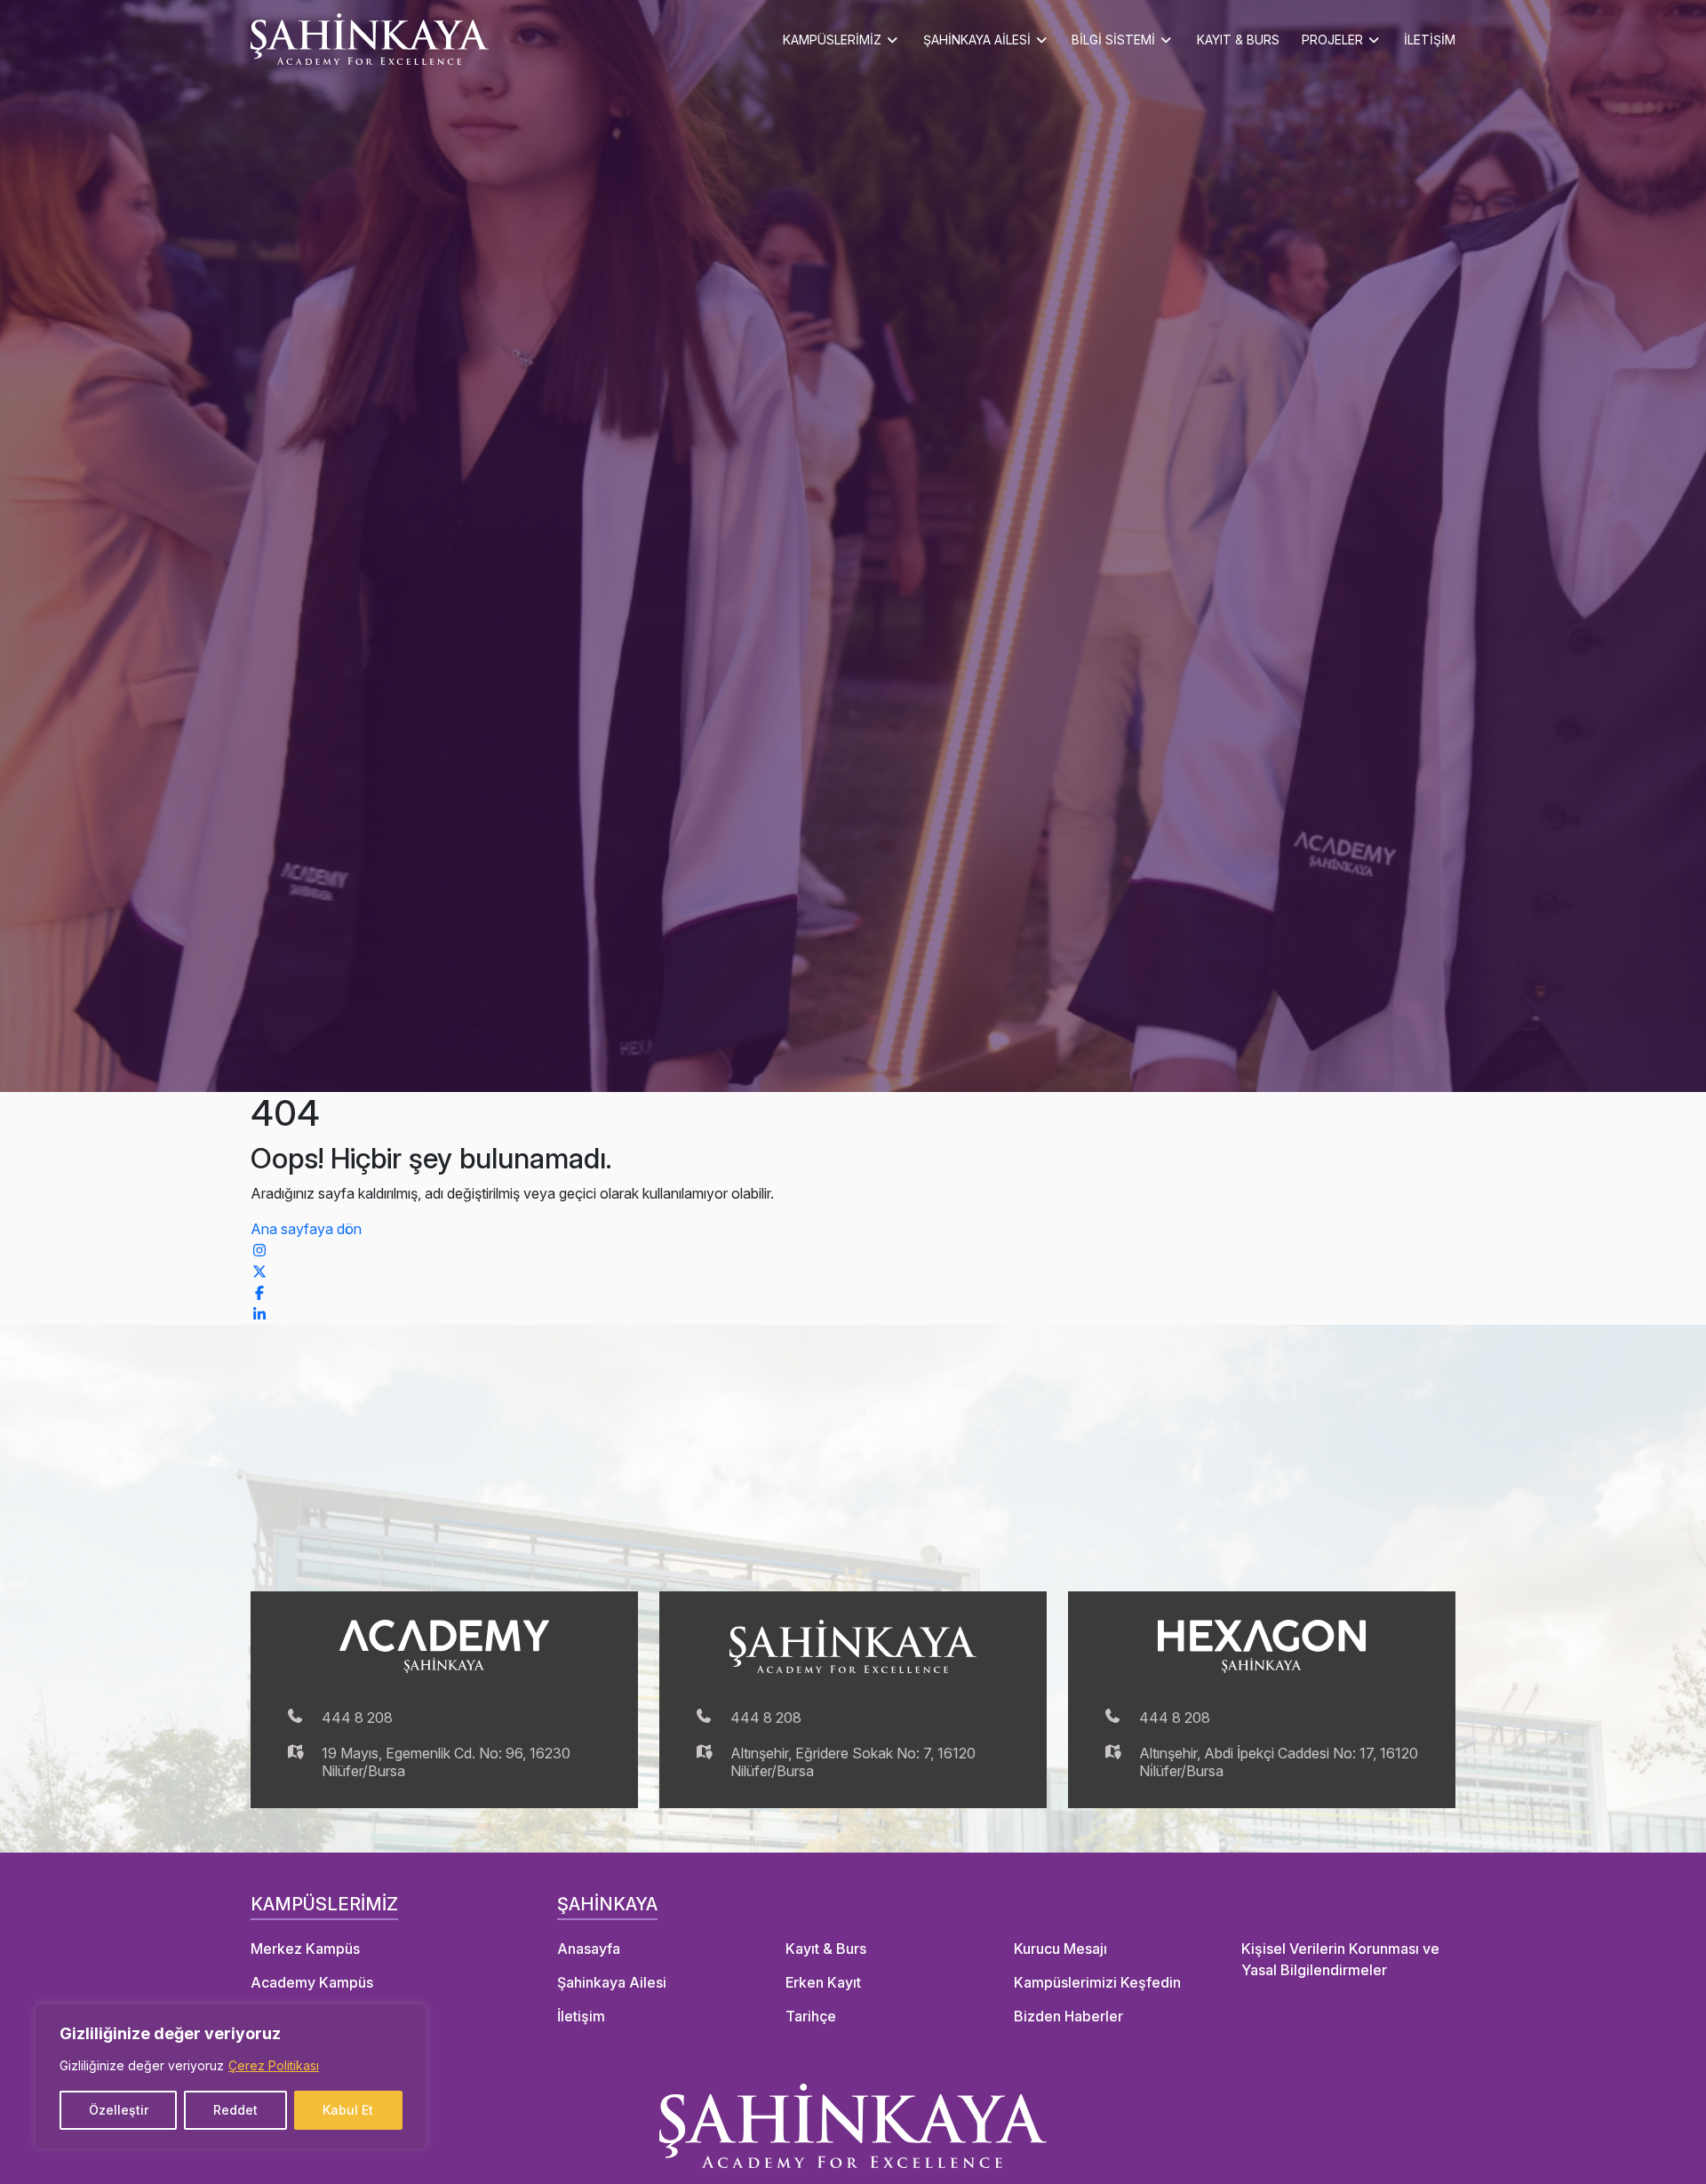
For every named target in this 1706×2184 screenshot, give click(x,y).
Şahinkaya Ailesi (612, 1982)
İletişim (581, 2016)
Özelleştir (119, 2110)
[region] (231, 2076)
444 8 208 (357, 1718)
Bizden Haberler (1068, 2016)
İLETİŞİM (1430, 40)
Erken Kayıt (823, 1982)
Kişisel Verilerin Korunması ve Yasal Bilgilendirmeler (1340, 1959)
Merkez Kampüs (305, 1949)
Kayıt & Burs (826, 1949)
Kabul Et (348, 2110)
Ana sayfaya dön (306, 1229)
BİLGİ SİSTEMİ (1113, 40)
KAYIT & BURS (1238, 40)
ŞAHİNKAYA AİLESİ (977, 40)
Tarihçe (811, 2016)
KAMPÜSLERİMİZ (832, 40)
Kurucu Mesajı (1060, 1949)
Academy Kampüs (312, 1982)
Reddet (235, 2110)
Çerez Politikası (274, 2065)
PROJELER (1332, 40)
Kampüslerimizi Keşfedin (1097, 1982)
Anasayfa (589, 1949)
